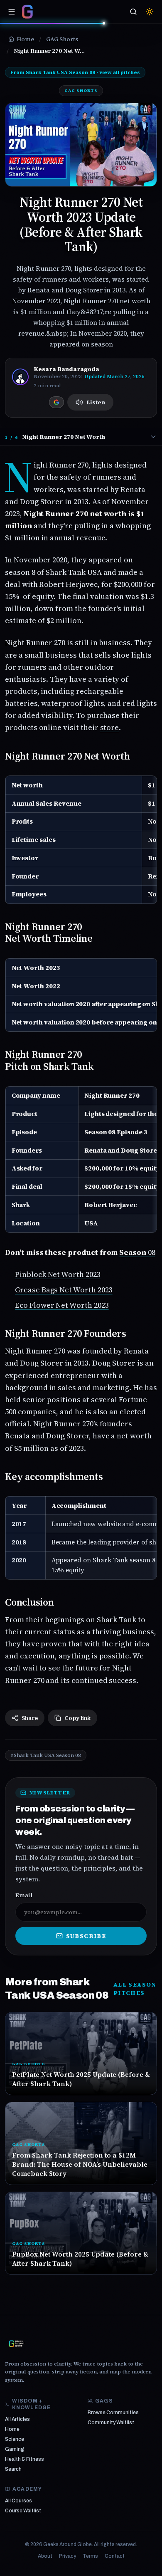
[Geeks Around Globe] (17, 2343)
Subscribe (86, 1936)
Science (15, 2439)
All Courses (18, 2501)
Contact (115, 2556)
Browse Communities (113, 2413)
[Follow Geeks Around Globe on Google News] (56, 402)
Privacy (67, 2556)
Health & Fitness (25, 2459)
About (45, 2556)
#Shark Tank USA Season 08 (46, 1755)
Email (24, 1895)
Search (13, 2469)
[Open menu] (12, 12)
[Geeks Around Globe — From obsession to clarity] (27, 12)
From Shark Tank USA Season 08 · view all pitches (75, 72)
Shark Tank (117, 1620)
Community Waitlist (111, 2423)
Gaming (15, 2449)
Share (30, 1718)
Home (12, 2429)
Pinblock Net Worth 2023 (58, 1274)
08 (137, 1252)
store (110, 727)
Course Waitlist (23, 2511)
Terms (90, 2556)
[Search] (133, 12)
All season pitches (135, 1989)
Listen (96, 402)
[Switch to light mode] (150, 12)
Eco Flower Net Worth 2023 (62, 1305)
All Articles (17, 2419)
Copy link (77, 1718)
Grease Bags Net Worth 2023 (64, 1290)
